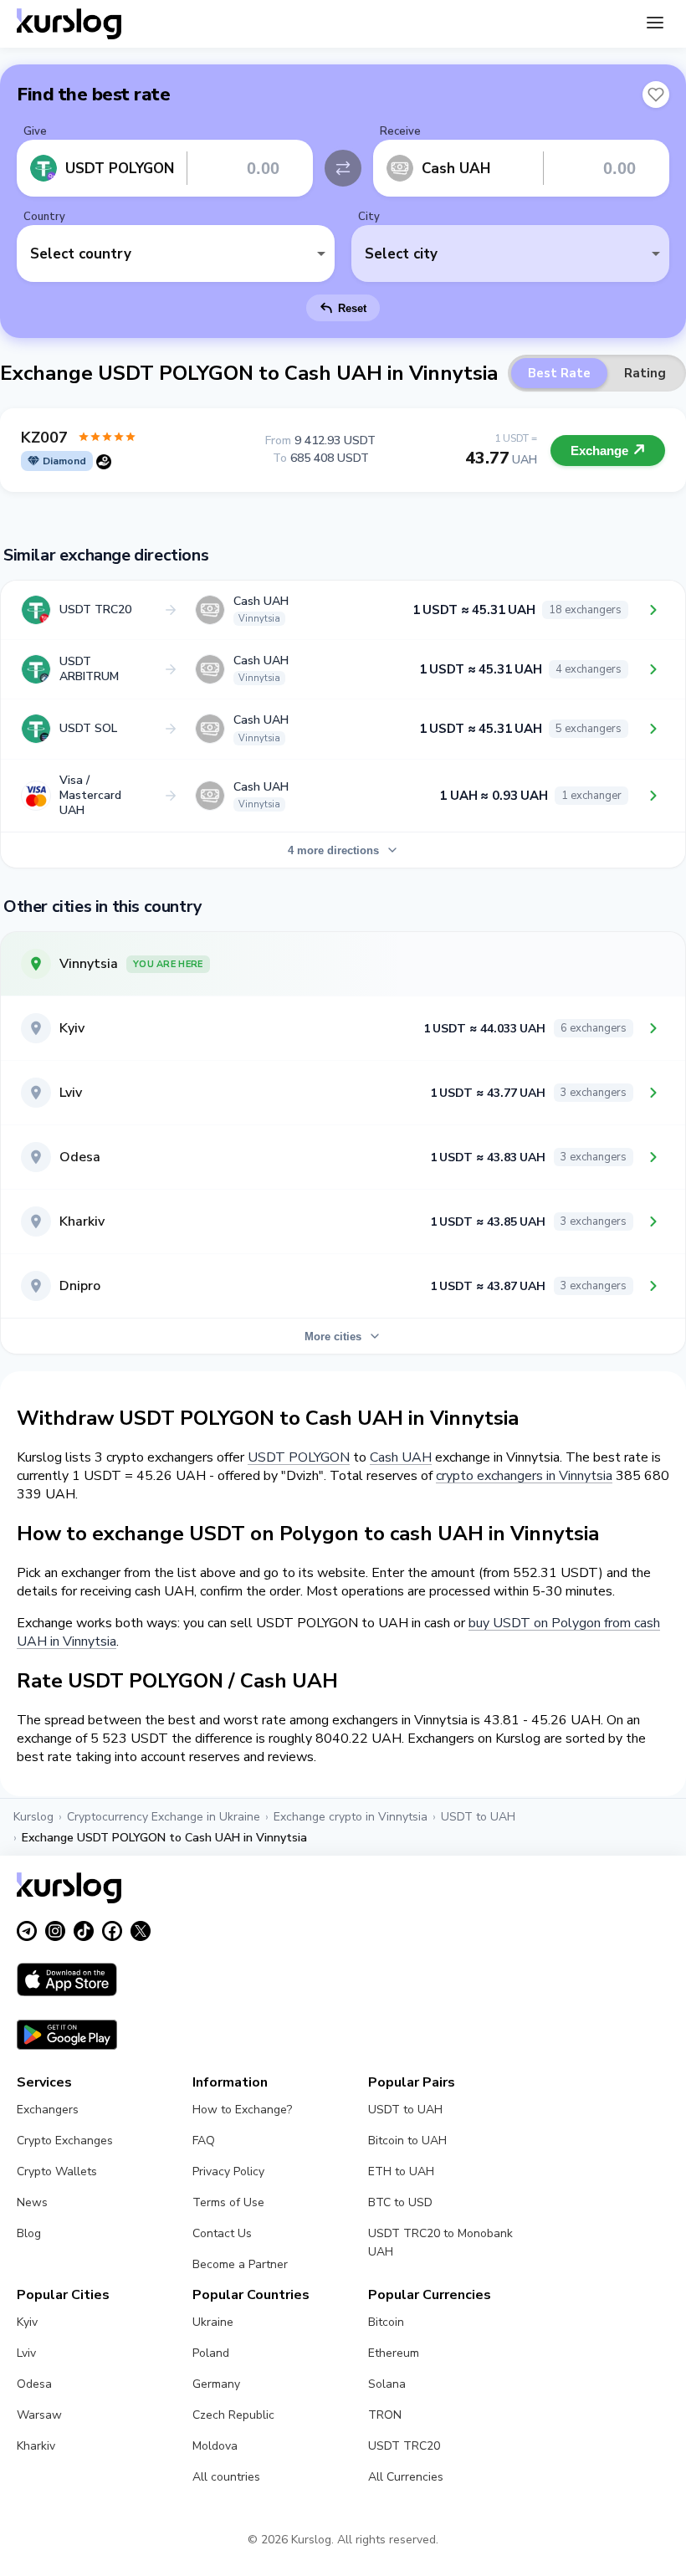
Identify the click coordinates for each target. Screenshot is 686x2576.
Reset (352, 308)
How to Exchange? (242, 2110)
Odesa (34, 2384)
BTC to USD (400, 2202)
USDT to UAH (478, 1817)
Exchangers (48, 2110)
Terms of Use (228, 2202)
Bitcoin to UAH (407, 2141)
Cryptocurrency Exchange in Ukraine (164, 1817)
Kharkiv (36, 2446)
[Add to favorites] (656, 95)
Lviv (26, 2353)
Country (44, 217)
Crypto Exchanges (65, 2141)
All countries (226, 2477)
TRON (385, 2415)
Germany (216, 2384)
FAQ (204, 2141)
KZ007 (44, 438)
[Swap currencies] (343, 168)
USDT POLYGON (299, 1457)
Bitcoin (386, 2322)
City (369, 217)
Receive (400, 131)
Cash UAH (401, 1457)
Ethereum (394, 2353)
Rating (645, 373)
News (32, 2202)
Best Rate (559, 373)
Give (35, 131)
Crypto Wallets (57, 2171)
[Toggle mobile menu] (655, 24)
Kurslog (33, 1817)
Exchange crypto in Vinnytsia (351, 1817)
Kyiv (27, 2322)
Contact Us (222, 2233)
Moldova (215, 2446)
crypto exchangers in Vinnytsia (524, 1476)
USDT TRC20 (404, 2446)
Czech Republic (233, 2415)
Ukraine (213, 2322)
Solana (387, 2384)
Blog (29, 2233)
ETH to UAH (401, 2171)
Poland (211, 2353)
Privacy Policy (228, 2171)
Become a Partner (240, 2264)
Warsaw (39, 2415)
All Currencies (406, 2477)
